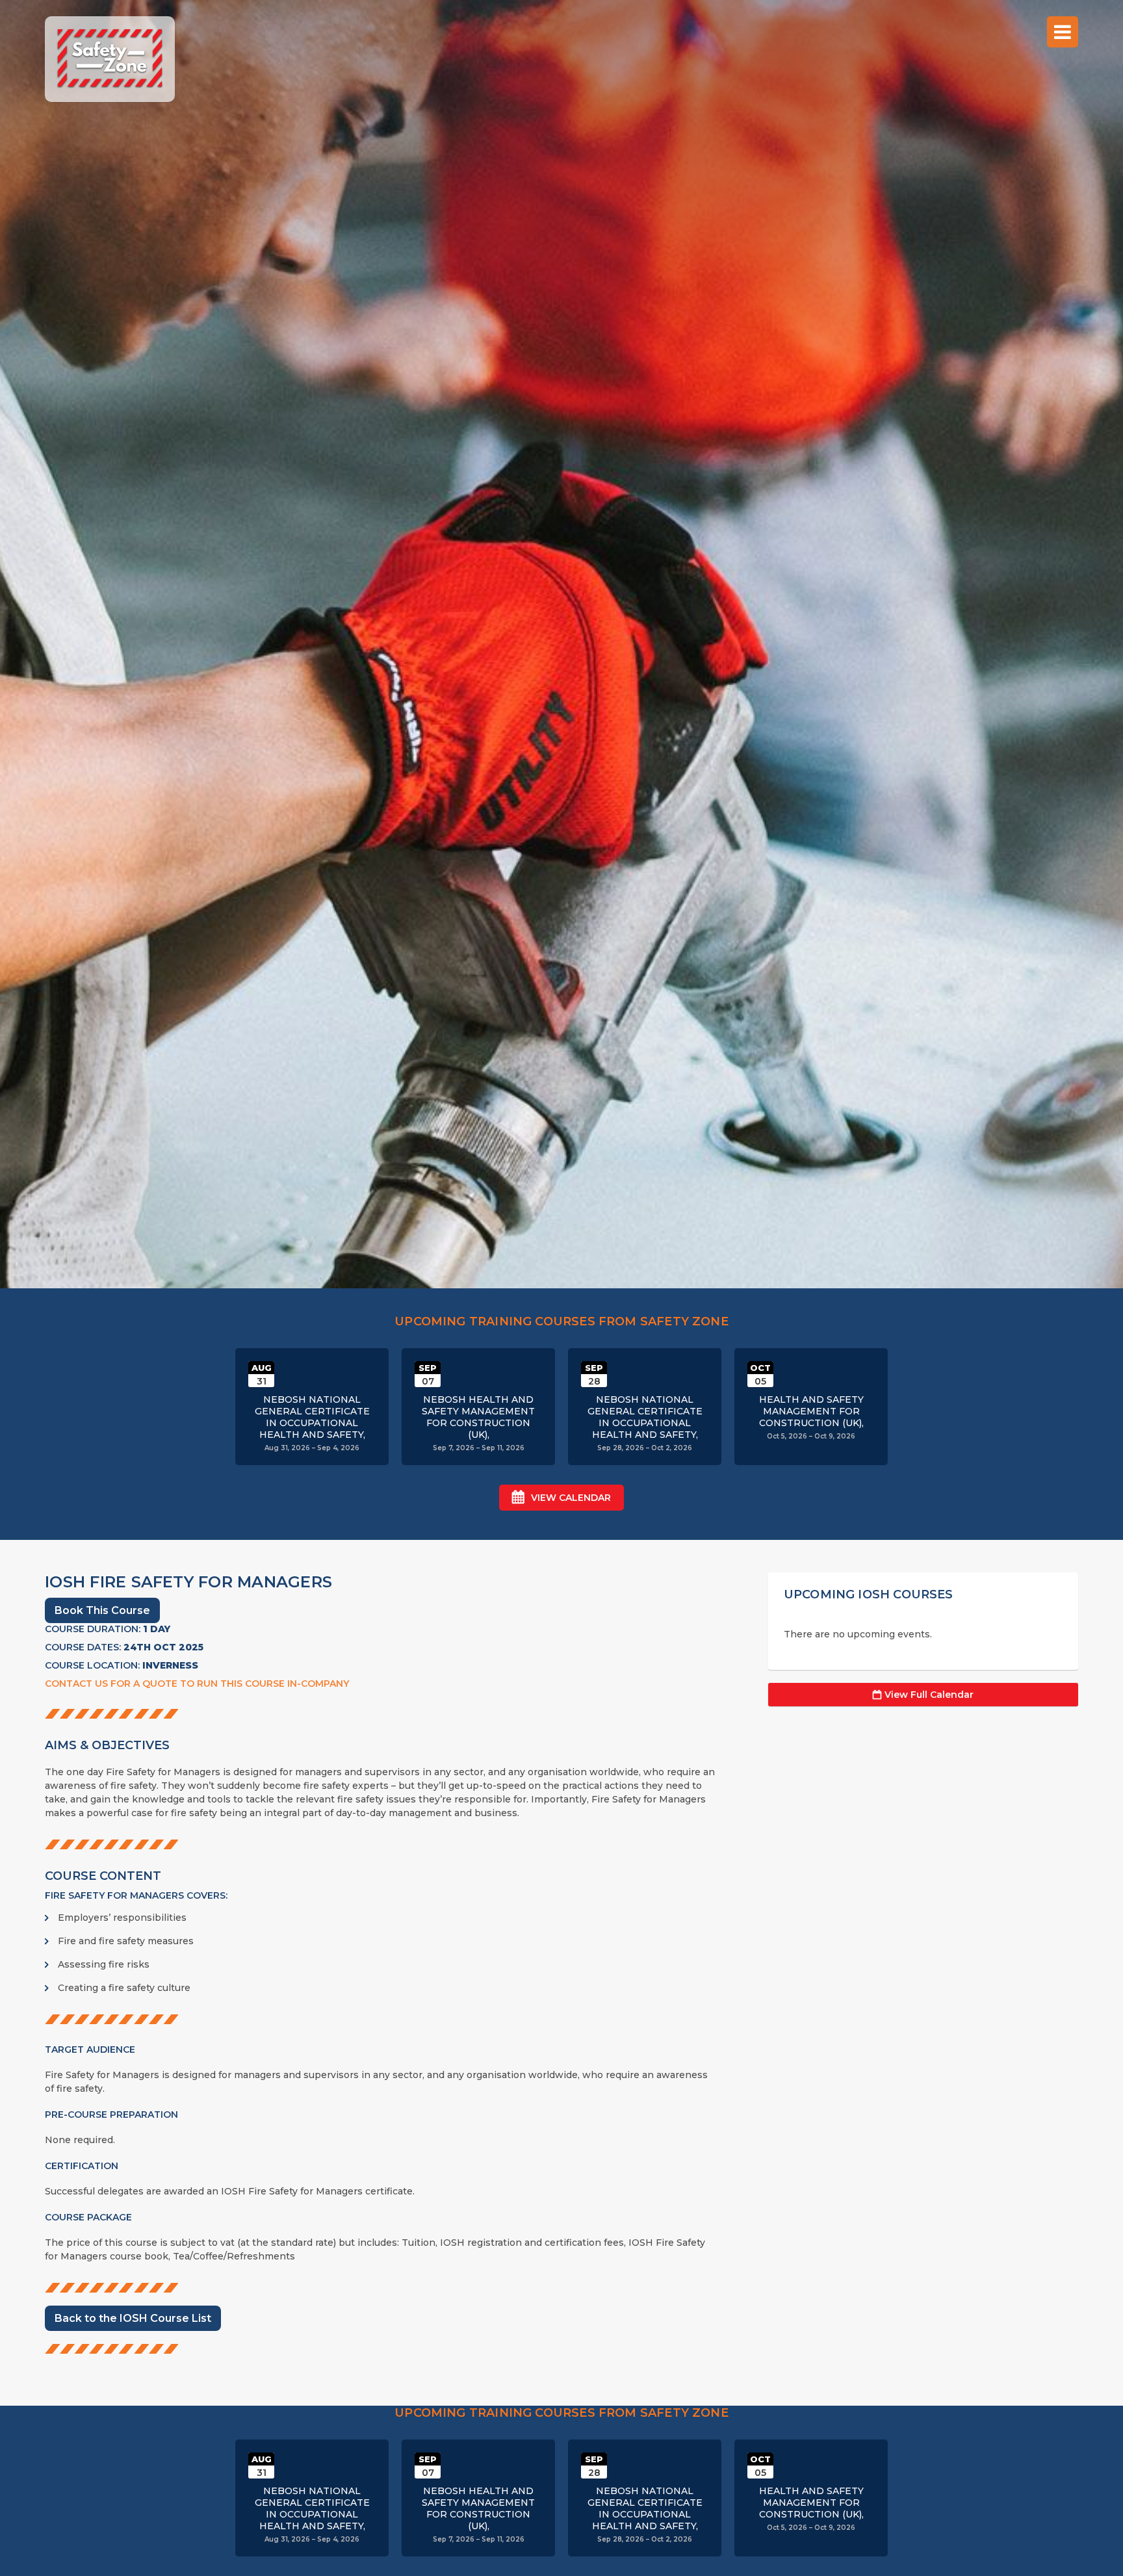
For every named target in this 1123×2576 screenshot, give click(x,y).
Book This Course (102, 1610)
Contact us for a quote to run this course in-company (197, 1684)
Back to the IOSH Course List (133, 2318)
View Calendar (571, 1498)
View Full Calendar (929, 1695)
